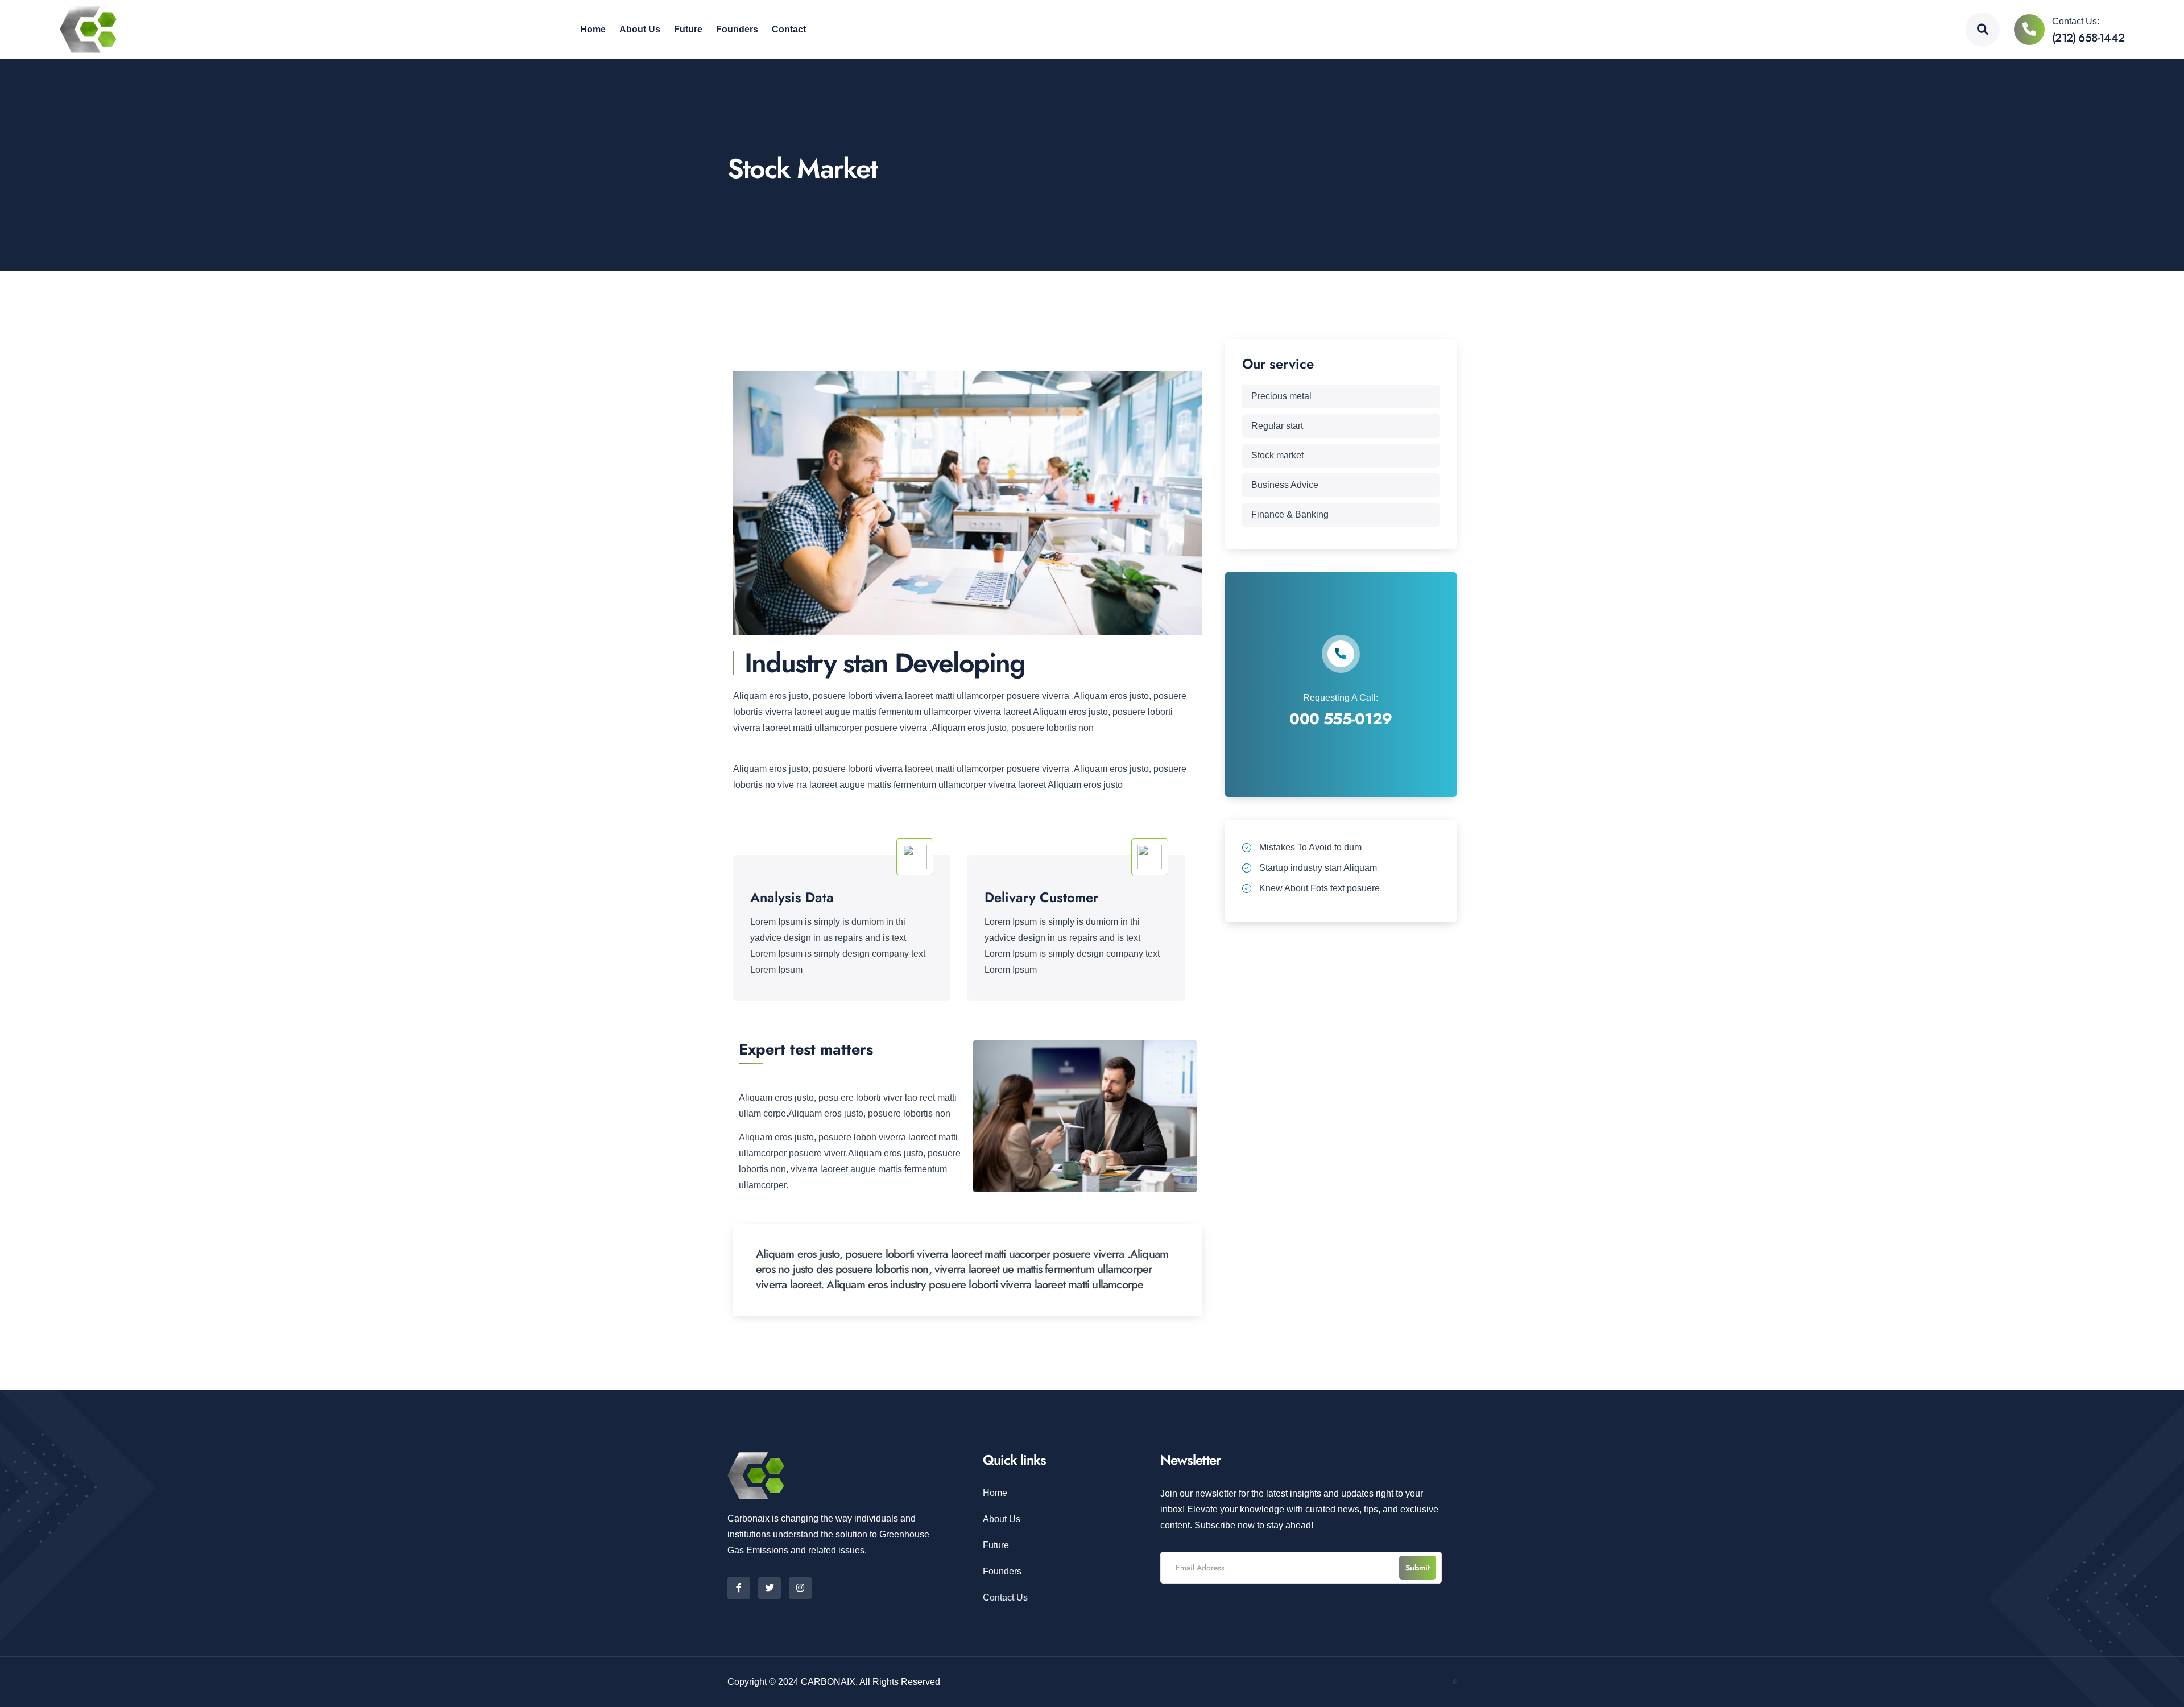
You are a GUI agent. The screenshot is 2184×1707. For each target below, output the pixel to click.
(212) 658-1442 (2088, 38)
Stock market (1277, 455)
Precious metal (1281, 396)
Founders (1002, 1571)
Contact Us (1005, 1598)
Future (996, 1545)
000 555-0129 (1341, 719)
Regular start (1277, 426)
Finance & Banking (1290, 514)
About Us (1002, 1519)
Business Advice (1285, 485)
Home (995, 1493)
